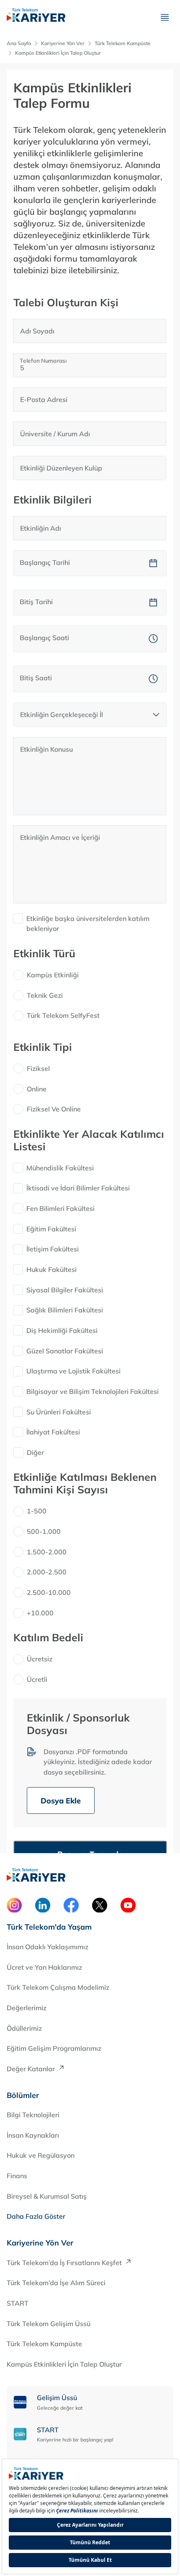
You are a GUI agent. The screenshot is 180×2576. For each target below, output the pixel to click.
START (18, 2303)
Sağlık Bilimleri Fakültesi (65, 1310)
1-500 (37, 1511)
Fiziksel (38, 1068)
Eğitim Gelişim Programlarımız (54, 2048)
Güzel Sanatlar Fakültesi (65, 1351)
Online (37, 1089)
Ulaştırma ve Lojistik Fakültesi (73, 1371)
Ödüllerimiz (24, 2028)
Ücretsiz (40, 1659)
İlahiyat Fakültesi (53, 1432)
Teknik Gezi (45, 995)
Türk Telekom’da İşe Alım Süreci (56, 2283)
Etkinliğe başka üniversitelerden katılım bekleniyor (88, 924)
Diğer (35, 1452)
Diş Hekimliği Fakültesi (62, 1330)
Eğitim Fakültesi (51, 1229)
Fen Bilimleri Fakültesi (60, 1208)
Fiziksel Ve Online (54, 1109)
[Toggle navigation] (165, 17)
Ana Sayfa (19, 43)
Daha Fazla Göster (36, 2216)
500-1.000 (44, 1531)
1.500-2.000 (47, 1552)
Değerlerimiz (27, 2008)
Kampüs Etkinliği (53, 975)
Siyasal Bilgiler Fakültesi (65, 1290)
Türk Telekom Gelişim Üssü (49, 2324)
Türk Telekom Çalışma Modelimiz (58, 1987)
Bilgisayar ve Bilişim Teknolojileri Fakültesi (93, 1391)
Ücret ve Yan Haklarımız (44, 1967)
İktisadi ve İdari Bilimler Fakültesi (78, 1188)
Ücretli (37, 1679)
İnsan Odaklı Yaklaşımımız (48, 1947)
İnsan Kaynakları (33, 2135)
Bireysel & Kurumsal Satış (47, 2196)
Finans (17, 2176)
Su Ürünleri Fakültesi (59, 1412)
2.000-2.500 (47, 1572)
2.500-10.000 (49, 1592)
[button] (153, 563)
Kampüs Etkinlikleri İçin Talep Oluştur (64, 2364)
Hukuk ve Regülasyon (41, 2155)
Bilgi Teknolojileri (33, 2115)
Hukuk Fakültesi (51, 1269)
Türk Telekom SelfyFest (63, 1015)
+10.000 (40, 1613)
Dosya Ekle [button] (61, 1801)
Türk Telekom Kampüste (44, 2344)
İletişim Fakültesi (53, 1249)
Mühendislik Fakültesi (60, 1168)
